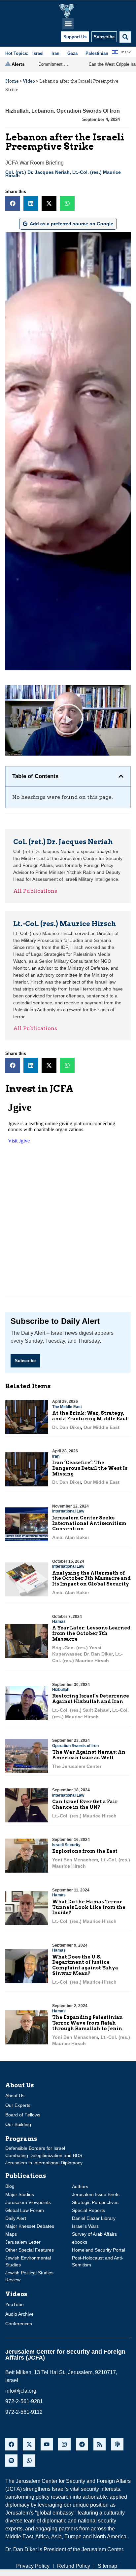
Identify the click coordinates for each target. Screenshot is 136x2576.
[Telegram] (82, 2444)
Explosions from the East (85, 1851)
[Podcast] (117, 2444)
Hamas (59, 1622)
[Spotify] (11, 2461)
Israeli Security (66, 1845)
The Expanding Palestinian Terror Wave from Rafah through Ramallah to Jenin (87, 2023)
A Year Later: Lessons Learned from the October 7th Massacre (91, 1633)
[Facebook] (11, 2444)
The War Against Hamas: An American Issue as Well (89, 1755)
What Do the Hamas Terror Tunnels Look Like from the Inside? (89, 1907)
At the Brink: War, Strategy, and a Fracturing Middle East (90, 1416)
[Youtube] (47, 2444)
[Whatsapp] (29, 2461)
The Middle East (67, 1407)
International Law (68, 1511)
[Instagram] (64, 2444)
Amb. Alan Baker (71, 1537)
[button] (68, 24)
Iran (56, 1456)
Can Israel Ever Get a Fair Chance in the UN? (85, 1804)
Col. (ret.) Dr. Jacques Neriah (37, 172)
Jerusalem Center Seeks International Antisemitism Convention (89, 1523)
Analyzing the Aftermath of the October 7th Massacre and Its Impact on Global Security (91, 1579)
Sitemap (107, 2566)
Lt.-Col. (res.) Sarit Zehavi (81, 1710)
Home (12, 81)
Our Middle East (102, 1427)
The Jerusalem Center (77, 1766)
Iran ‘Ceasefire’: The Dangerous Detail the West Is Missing (90, 1468)
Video (29, 81)
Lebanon (43, 111)
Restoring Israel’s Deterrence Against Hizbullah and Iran (91, 1699)
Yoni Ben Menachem (75, 1860)
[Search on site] (125, 37)
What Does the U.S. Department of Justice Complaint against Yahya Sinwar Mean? (85, 1965)
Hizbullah (17, 111)
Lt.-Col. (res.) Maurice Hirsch (84, 1816)
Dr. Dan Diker (67, 1427)
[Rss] (100, 2444)
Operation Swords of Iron (88, 111)
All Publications (35, 891)
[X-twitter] (29, 2444)
